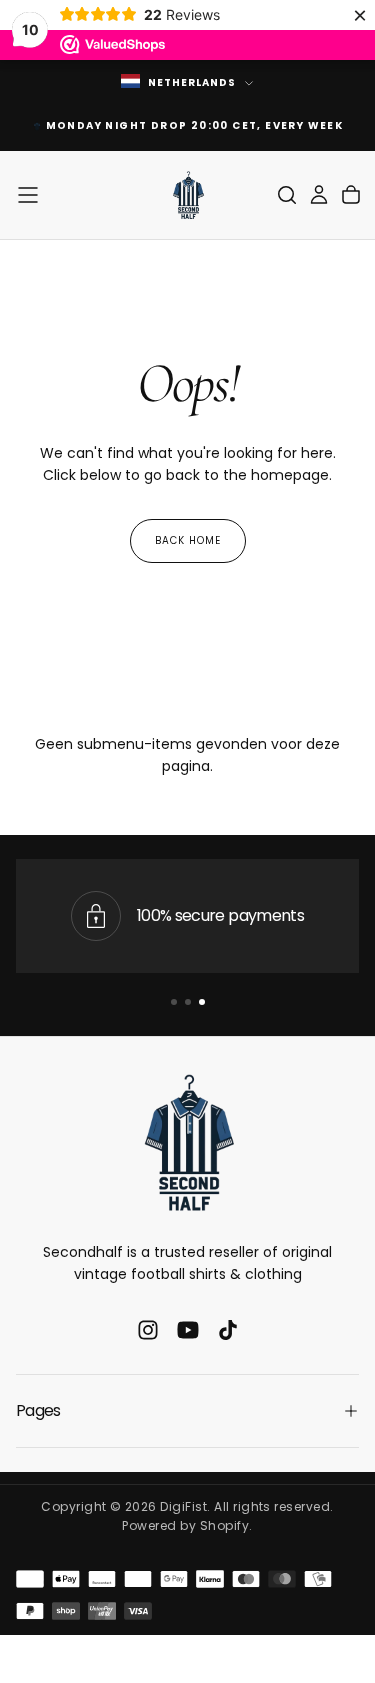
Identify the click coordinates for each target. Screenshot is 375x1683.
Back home (188, 540)
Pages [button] (38, 1410)
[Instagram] (148, 1330)
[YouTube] (188, 1330)
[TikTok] (228, 1330)
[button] (28, 195)
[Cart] (351, 195)
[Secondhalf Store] (188, 1142)
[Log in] (319, 195)
